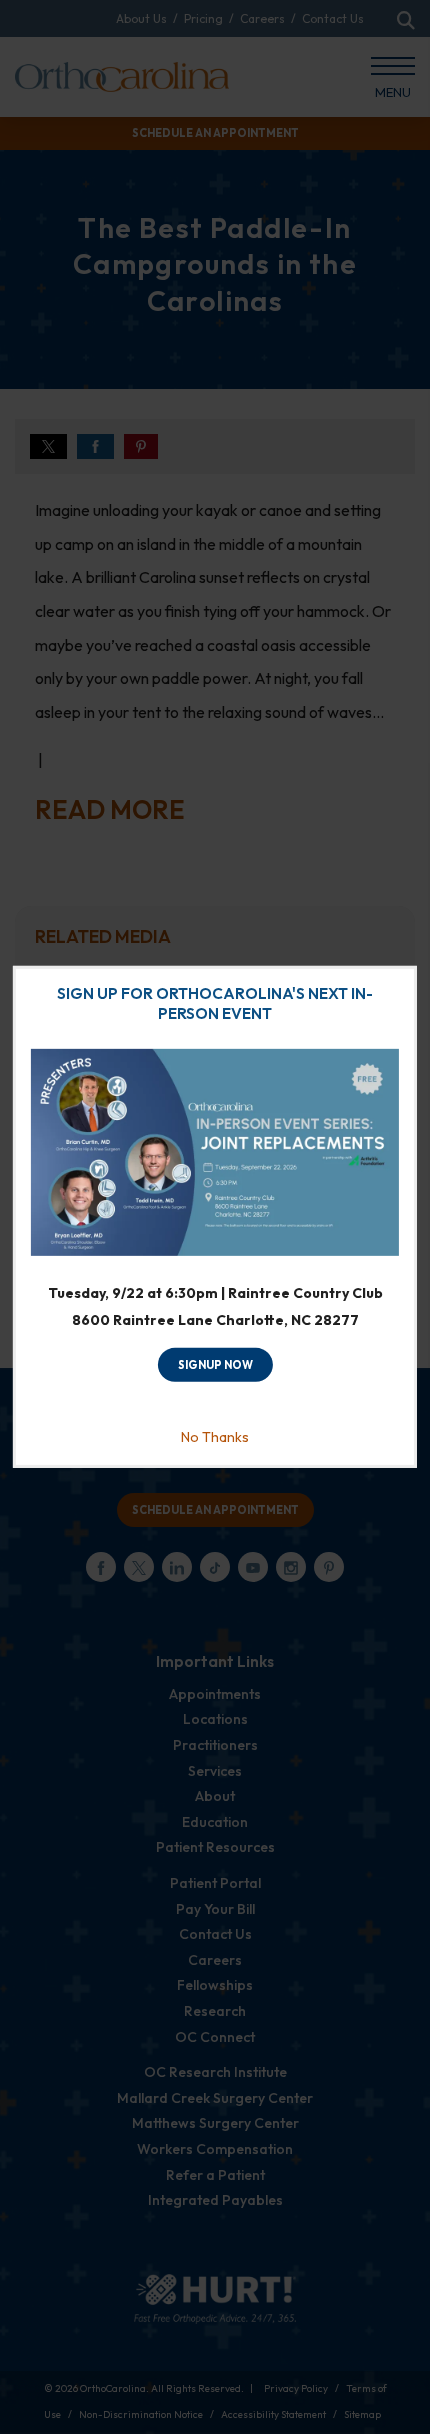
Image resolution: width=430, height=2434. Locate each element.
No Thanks (215, 1437)
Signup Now (215, 1365)
